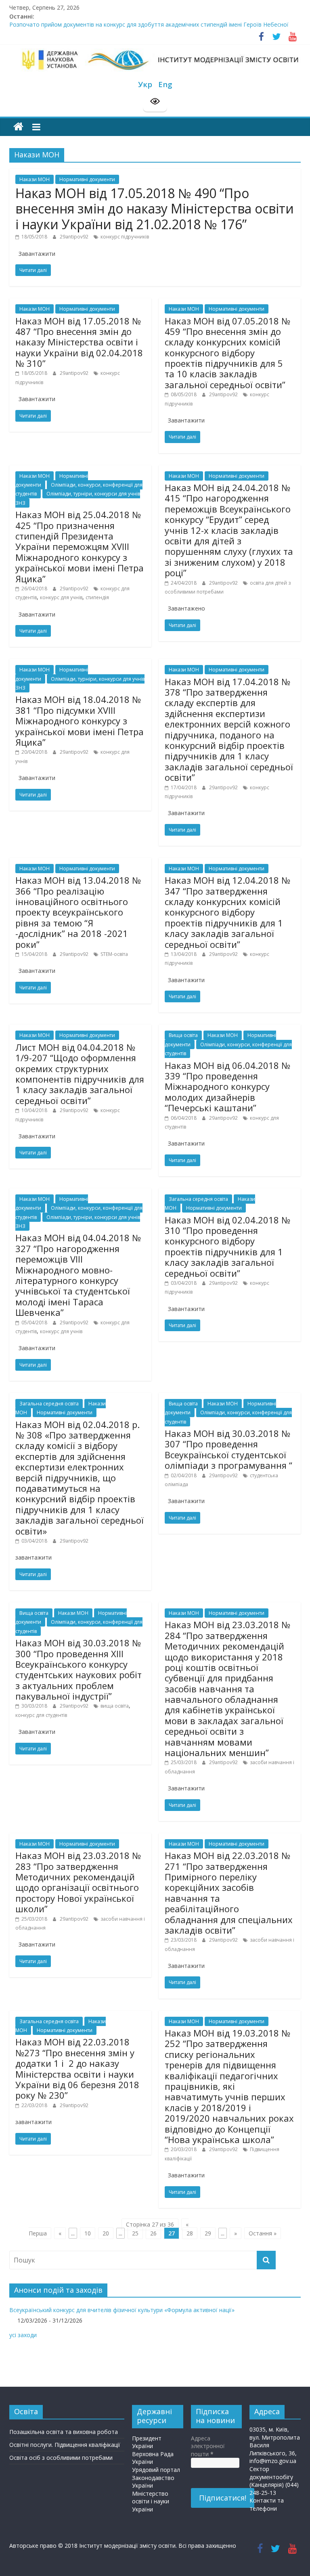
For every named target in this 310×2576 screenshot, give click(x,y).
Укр (145, 84)
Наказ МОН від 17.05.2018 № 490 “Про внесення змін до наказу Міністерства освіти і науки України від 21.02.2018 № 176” (155, 209)
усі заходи (23, 2335)
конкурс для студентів (41, 1715)
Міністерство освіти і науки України (151, 2501)
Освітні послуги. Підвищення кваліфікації (65, 2445)
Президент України (147, 2442)
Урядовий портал (156, 2470)
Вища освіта (183, 1035)
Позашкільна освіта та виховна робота (64, 2432)
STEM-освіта (114, 954)
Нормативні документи (87, 179)
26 (153, 2233)
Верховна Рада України (153, 2458)
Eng (165, 84)
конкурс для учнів (61, 597)
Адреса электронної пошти (208, 2446)
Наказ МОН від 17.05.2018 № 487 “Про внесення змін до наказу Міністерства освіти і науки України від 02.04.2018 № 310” (79, 342)
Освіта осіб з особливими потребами (61, 2458)
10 (88, 2233)
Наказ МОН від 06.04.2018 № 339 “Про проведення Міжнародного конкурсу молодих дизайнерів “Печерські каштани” (227, 1087)
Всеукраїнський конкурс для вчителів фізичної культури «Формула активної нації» (122, 2310)
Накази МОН (35, 179)
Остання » (263, 2233)
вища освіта (115, 1706)
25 (135, 2233)
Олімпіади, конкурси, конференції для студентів (228, 1049)
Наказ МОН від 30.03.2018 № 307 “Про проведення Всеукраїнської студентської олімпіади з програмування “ (228, 1449)
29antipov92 (75, 237)
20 (106, 2233)
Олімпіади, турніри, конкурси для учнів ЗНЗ (80, 683)
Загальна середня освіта (198, 1199)
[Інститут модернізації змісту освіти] (18, 127)
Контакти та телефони (267, 2504)
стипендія (97, 597)
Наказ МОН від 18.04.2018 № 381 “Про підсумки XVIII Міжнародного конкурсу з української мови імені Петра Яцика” (80, 721)
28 (190, 2233)
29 (208, 2233)
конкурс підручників (125, 237)
